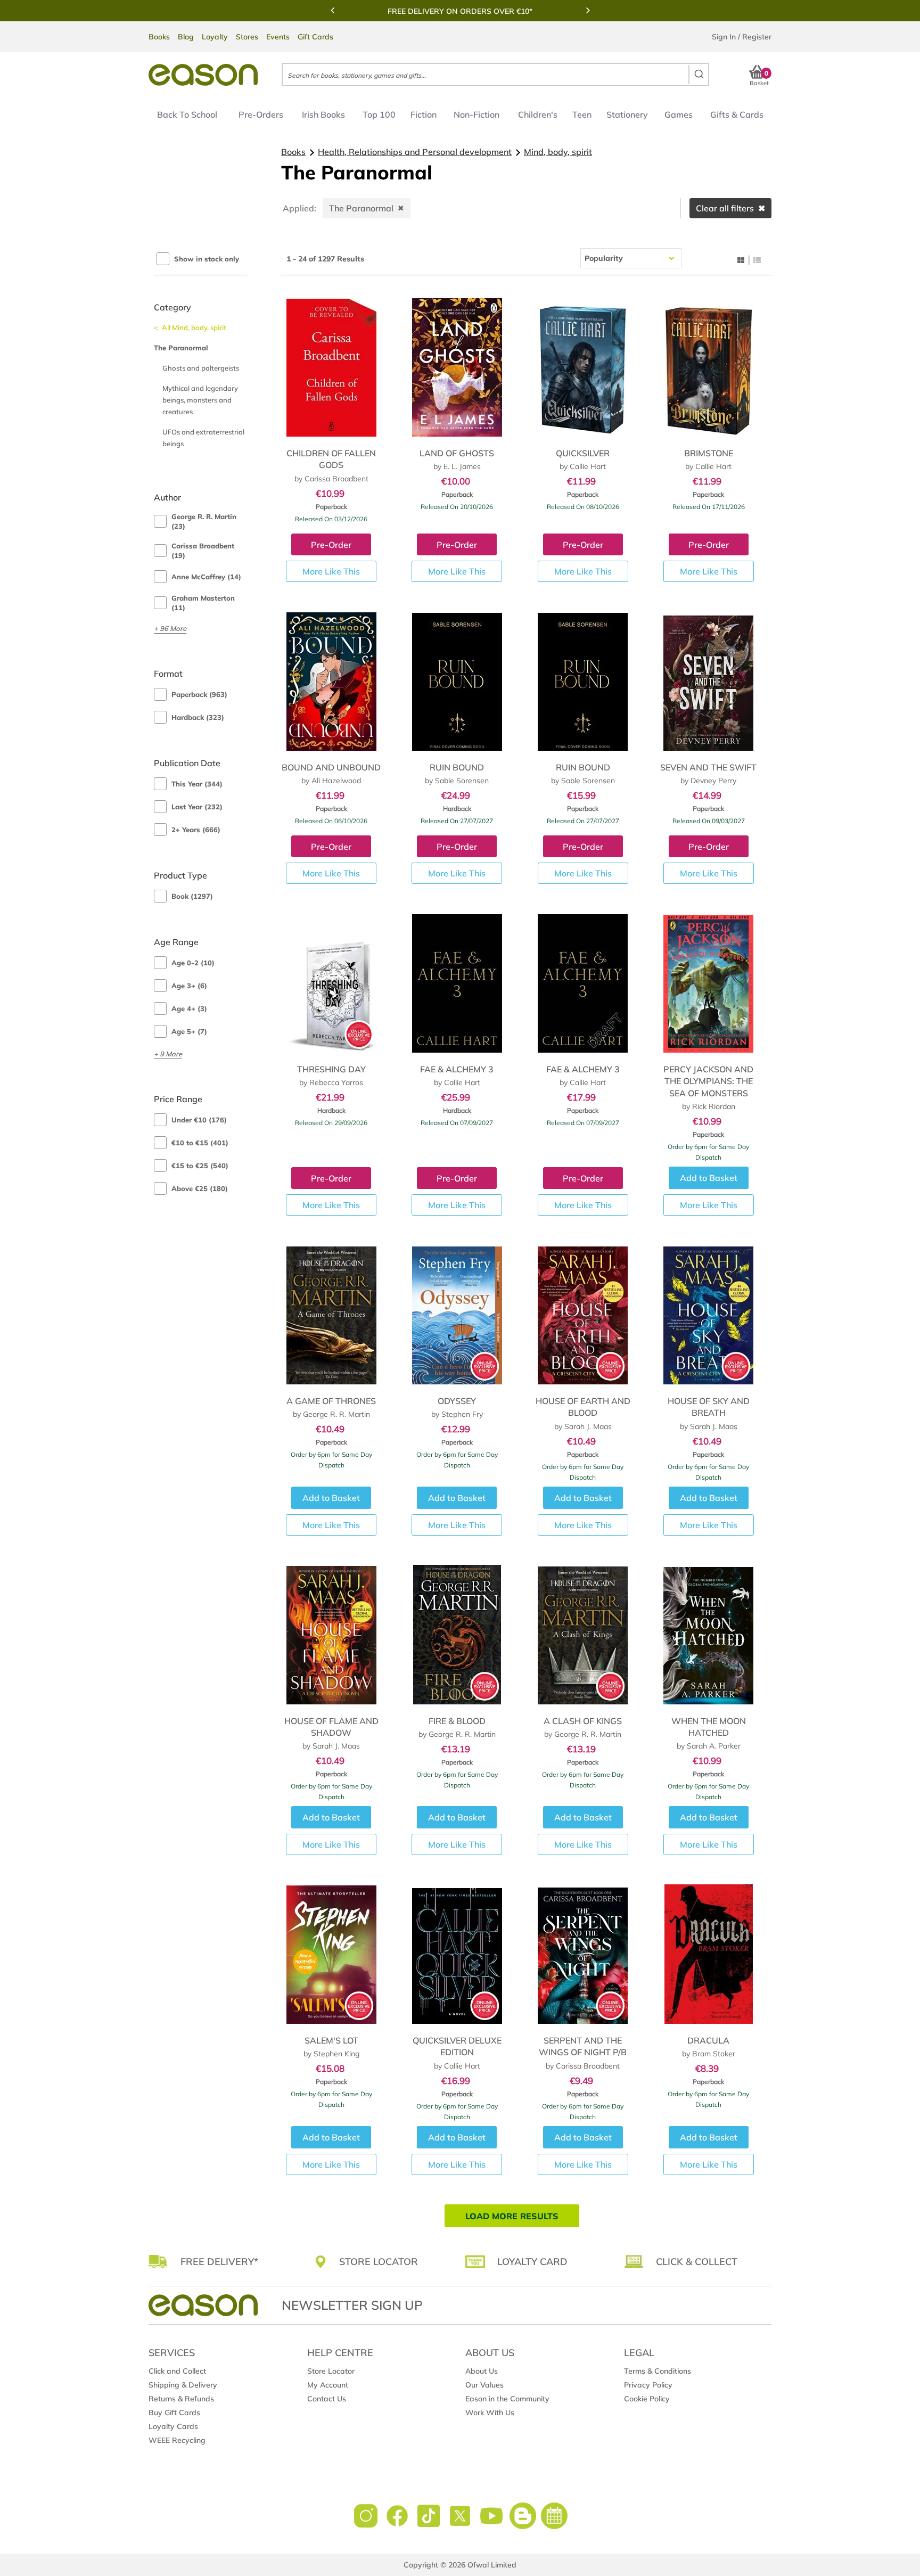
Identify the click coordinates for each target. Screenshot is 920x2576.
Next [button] (588, 10)
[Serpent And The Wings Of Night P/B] (583, 1954)
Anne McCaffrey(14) (206, 577)
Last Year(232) (197, 807)
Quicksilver (583, 453)
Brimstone (709, 453)
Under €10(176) (199, 1120)
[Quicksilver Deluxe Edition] (457, 1954)
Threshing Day (331, 1069)
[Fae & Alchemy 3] (457, 983)
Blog (186, 37)
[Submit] (698, 75)
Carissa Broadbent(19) (203, 551)
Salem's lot (331, 2040)
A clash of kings (583, 1721)
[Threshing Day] (331, 983)
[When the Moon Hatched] (708, 1635)
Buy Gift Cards (174, 2413)
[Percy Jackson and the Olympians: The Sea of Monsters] (708, 983)
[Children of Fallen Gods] (331, 367)
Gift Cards (315, 37)
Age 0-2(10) (193, 963)
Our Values (484, 2385)
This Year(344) (197, 784)
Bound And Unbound (331, 767)
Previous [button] (332, 10)
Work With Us (490, 2413)
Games (679, 114)
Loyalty (215, 37)
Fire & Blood (457, 1721)
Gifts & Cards (737, 114)
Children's (538, 114)
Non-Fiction (477, 114)
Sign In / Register (742, 37)
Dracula (708, 2040)
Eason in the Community (507, 2399)
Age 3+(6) (189, 986)
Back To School (187, 114)
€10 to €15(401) (200, 1143)
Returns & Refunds (181, 2399)
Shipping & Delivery (183, 2385)
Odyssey (457, 1401)
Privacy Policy (648, 2385)
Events (278, 37)
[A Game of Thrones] (331, 1315)
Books (159, 37)
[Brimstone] (708, 367)
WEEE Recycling (177, 2440)
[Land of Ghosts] (457, 367)
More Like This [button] (331, 571)
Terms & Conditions (658, 2371)
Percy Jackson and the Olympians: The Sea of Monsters (708, 1081)
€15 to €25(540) (200, 1166)
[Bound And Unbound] (331, 681)
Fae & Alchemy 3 (457, 1069)
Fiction (424, 114)
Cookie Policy (647, 2399)
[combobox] (495, 75)
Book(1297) (192, 896)
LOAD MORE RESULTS (512, 2216)
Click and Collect (177, 2371)
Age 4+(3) (189, 1008)
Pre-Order (331, 545)
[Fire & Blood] (457, 1635)
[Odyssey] (457, 1315)
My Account (328, 2385)
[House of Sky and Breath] (708, 1315)
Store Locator (331, 2371)
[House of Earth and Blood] (583, 1315)
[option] (460, 11)
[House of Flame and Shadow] (331, 1635)
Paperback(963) (199, 694)
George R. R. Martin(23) (204, 521)
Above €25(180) (200, 1188)
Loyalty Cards (173, 2426)
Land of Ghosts (457, 453)
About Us (482, 2371)
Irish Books (323, 114)
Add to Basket (709, 1178)
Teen (582, 114)
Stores (247, 37)
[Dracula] (708, 1954)
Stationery (627, 114)
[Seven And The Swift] (708, 681)
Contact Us (327, 2399)
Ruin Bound (457, 767)
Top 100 (379, 114)
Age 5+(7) (189, 1031)
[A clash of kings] (583, 1635)
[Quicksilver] (583, 367)
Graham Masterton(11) (203, 603)
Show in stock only (207, 259)
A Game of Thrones (331, 1401)
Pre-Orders (261, 114)
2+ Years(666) (196, 830)
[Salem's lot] (331, 1954)
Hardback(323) (198, 717)
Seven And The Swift (708, 767)
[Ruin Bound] (457, 681)
